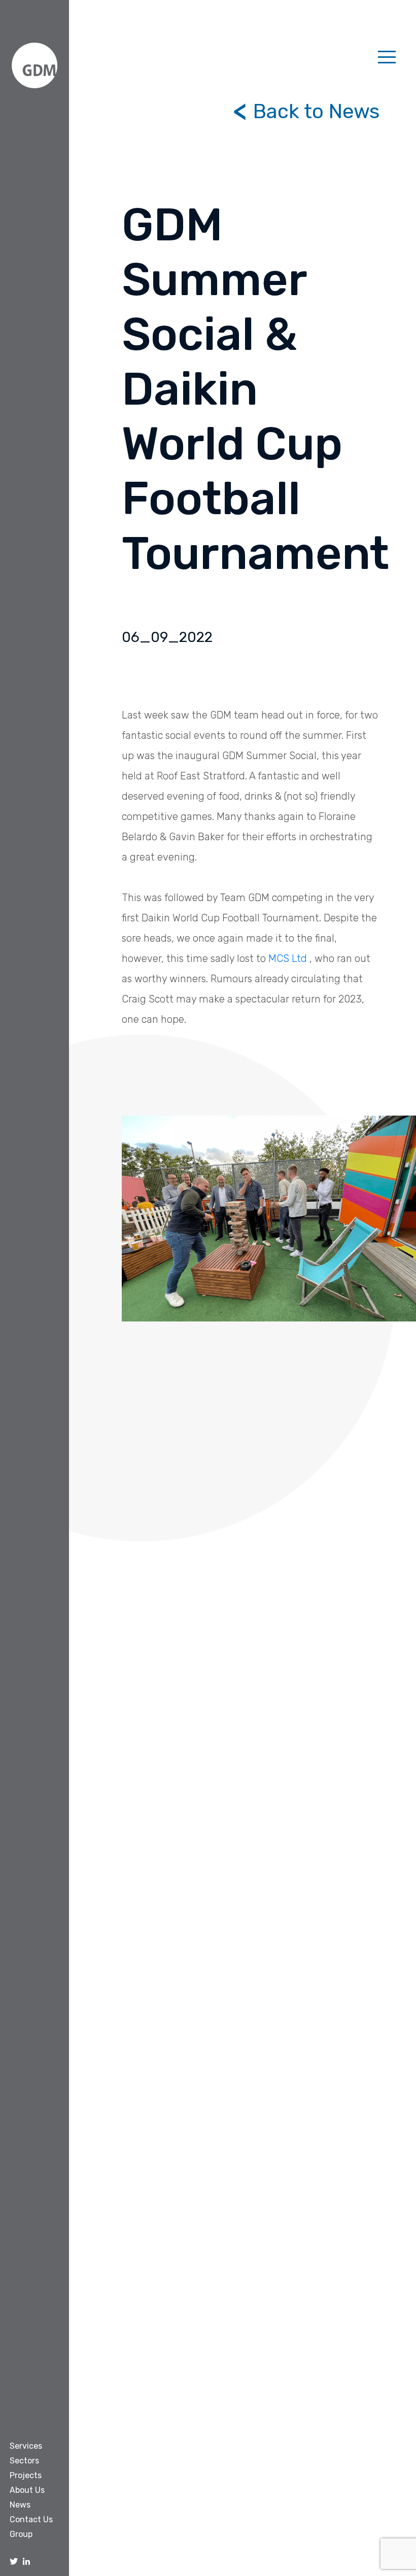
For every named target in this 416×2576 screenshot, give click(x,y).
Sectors (24, 2461)
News (20, 2505)
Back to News (314, 111)
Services (26, 2446)
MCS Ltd (288, 958)
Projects (26, 2475)
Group (21, 2534)
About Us (27, 2490)
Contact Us (31, 2519)
